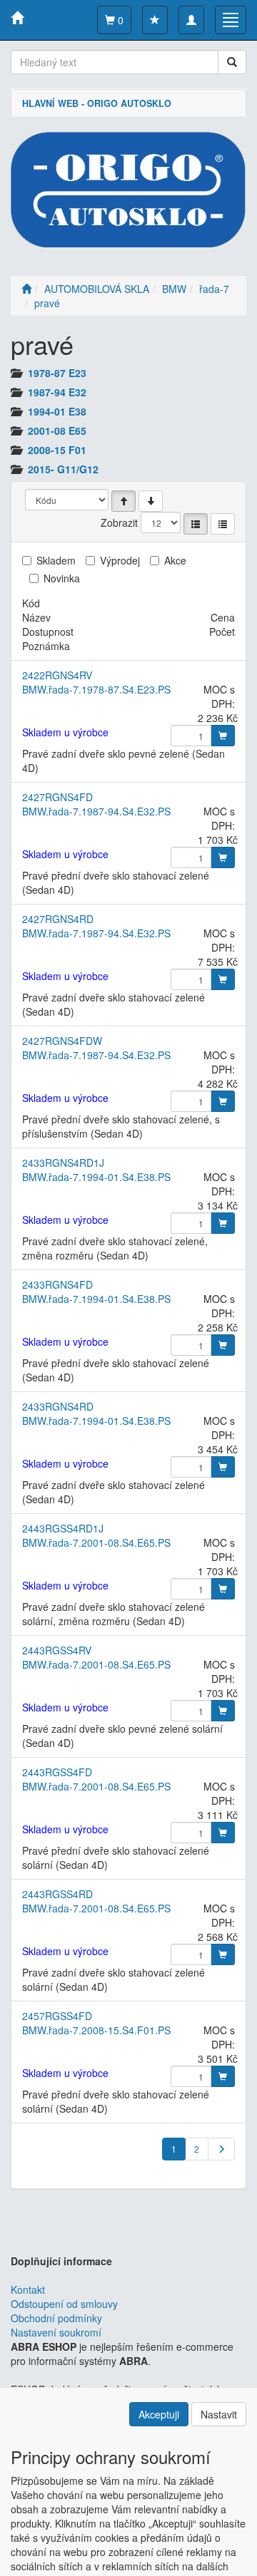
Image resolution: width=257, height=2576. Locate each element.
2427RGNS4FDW (62, 1041)
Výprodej (120, 560)
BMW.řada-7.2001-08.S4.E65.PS (96, 1542)
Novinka (62, 578)
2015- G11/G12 (63, 469)
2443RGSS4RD (57, 1894)
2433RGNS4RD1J (63, 1163)
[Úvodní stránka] (26, 289)
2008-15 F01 (57, 450)
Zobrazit (119, 522)
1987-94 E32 (57, 392)
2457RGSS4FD (57, 2016)
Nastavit (219, 2414)
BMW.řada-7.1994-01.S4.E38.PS (96, 1177)
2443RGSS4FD (57, 1772)
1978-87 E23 (57, 373)
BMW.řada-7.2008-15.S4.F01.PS (96, 2030)
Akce (175, 560)
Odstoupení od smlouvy (64, 2304)
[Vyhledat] (232, 62)
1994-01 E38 (57, 411)
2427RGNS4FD (57, 797)
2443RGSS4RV (57, 1650)
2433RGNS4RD (58, 1406)
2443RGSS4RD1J (63, 1528)
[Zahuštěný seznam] (223, 524)
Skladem (56, 560)
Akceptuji (159, 2414)
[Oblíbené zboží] (155, 20)
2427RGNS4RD (58, 919)
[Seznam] (196, 524)
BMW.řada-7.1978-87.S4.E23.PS (96, 689)
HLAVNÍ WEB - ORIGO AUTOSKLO (97, 103)
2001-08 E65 (57, 431)
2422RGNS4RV (57, 675)
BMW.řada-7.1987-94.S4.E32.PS (96, 811)
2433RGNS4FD (57, 1284)
